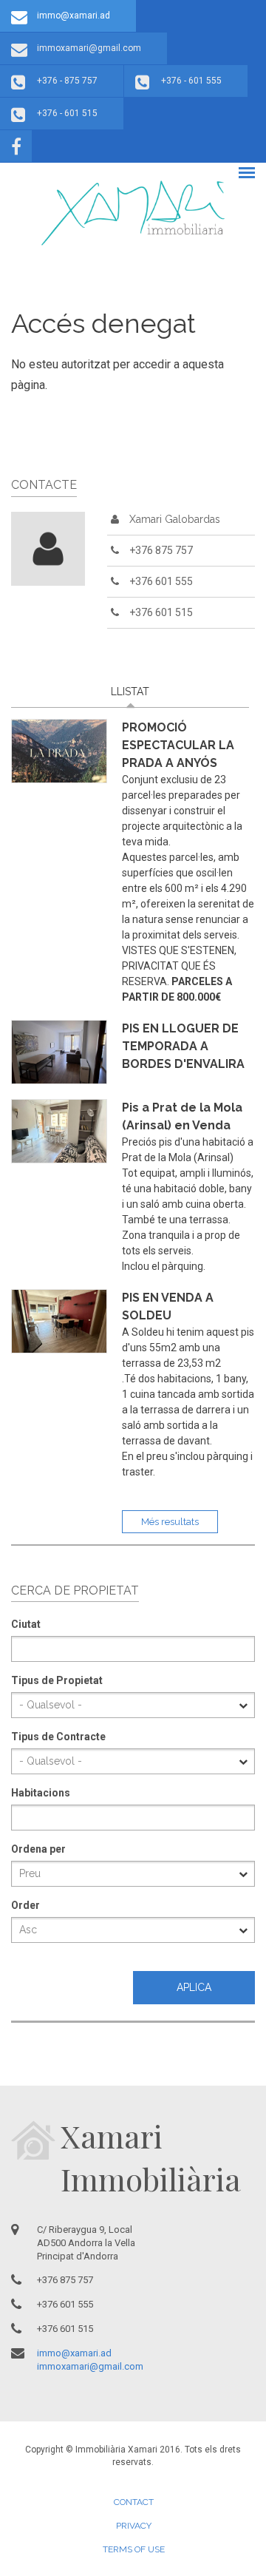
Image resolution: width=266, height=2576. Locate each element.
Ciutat (26, 1624)
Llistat (178, 692)
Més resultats (170, 1522)
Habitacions (41, 1793)
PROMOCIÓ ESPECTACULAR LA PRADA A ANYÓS (178, 745)
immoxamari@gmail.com (89, 48)
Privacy (134, 2526)
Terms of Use (134, 2549)
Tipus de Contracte (58, 1737)
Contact (134, 2502)
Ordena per (38, 1849)
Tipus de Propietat (57, 1680)
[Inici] (133, 213)
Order (25, 1905)
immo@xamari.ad (74, 16)
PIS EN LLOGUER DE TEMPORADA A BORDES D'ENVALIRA (183, 1046)
